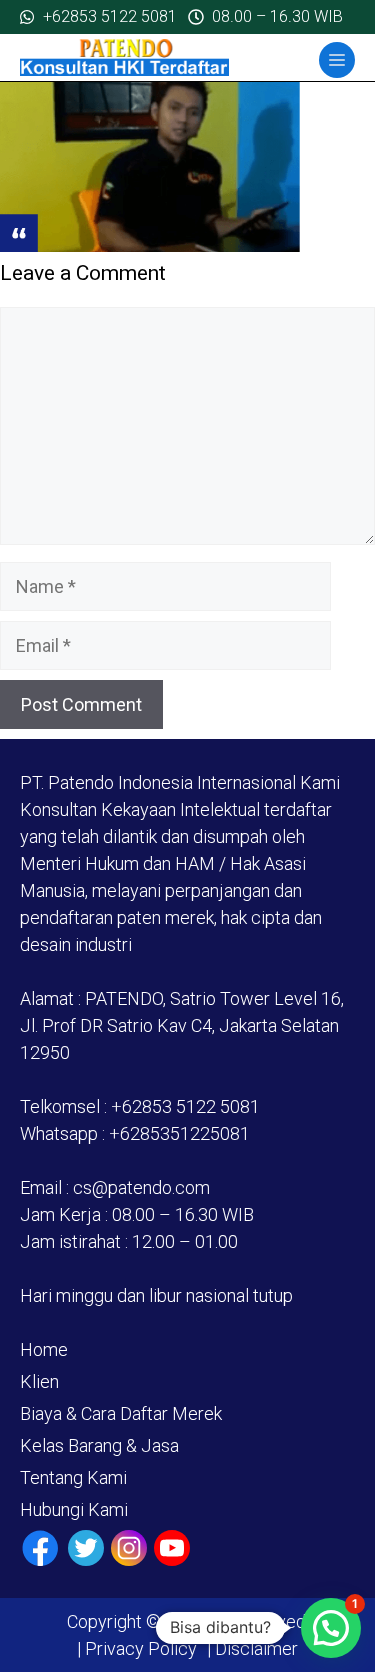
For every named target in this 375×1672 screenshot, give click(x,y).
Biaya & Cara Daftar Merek (121, 1413)
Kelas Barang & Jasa (99, 1445)
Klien (39, 1381)
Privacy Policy (141, 1648)
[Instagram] (129, 1548)
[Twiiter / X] (86, 1548)
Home (44, 1349)
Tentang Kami (73, 1477)
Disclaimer (254, 1648)
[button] (331, 1628)
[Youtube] (172, 1548)
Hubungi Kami (74, 1509)
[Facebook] (40, 1548)
